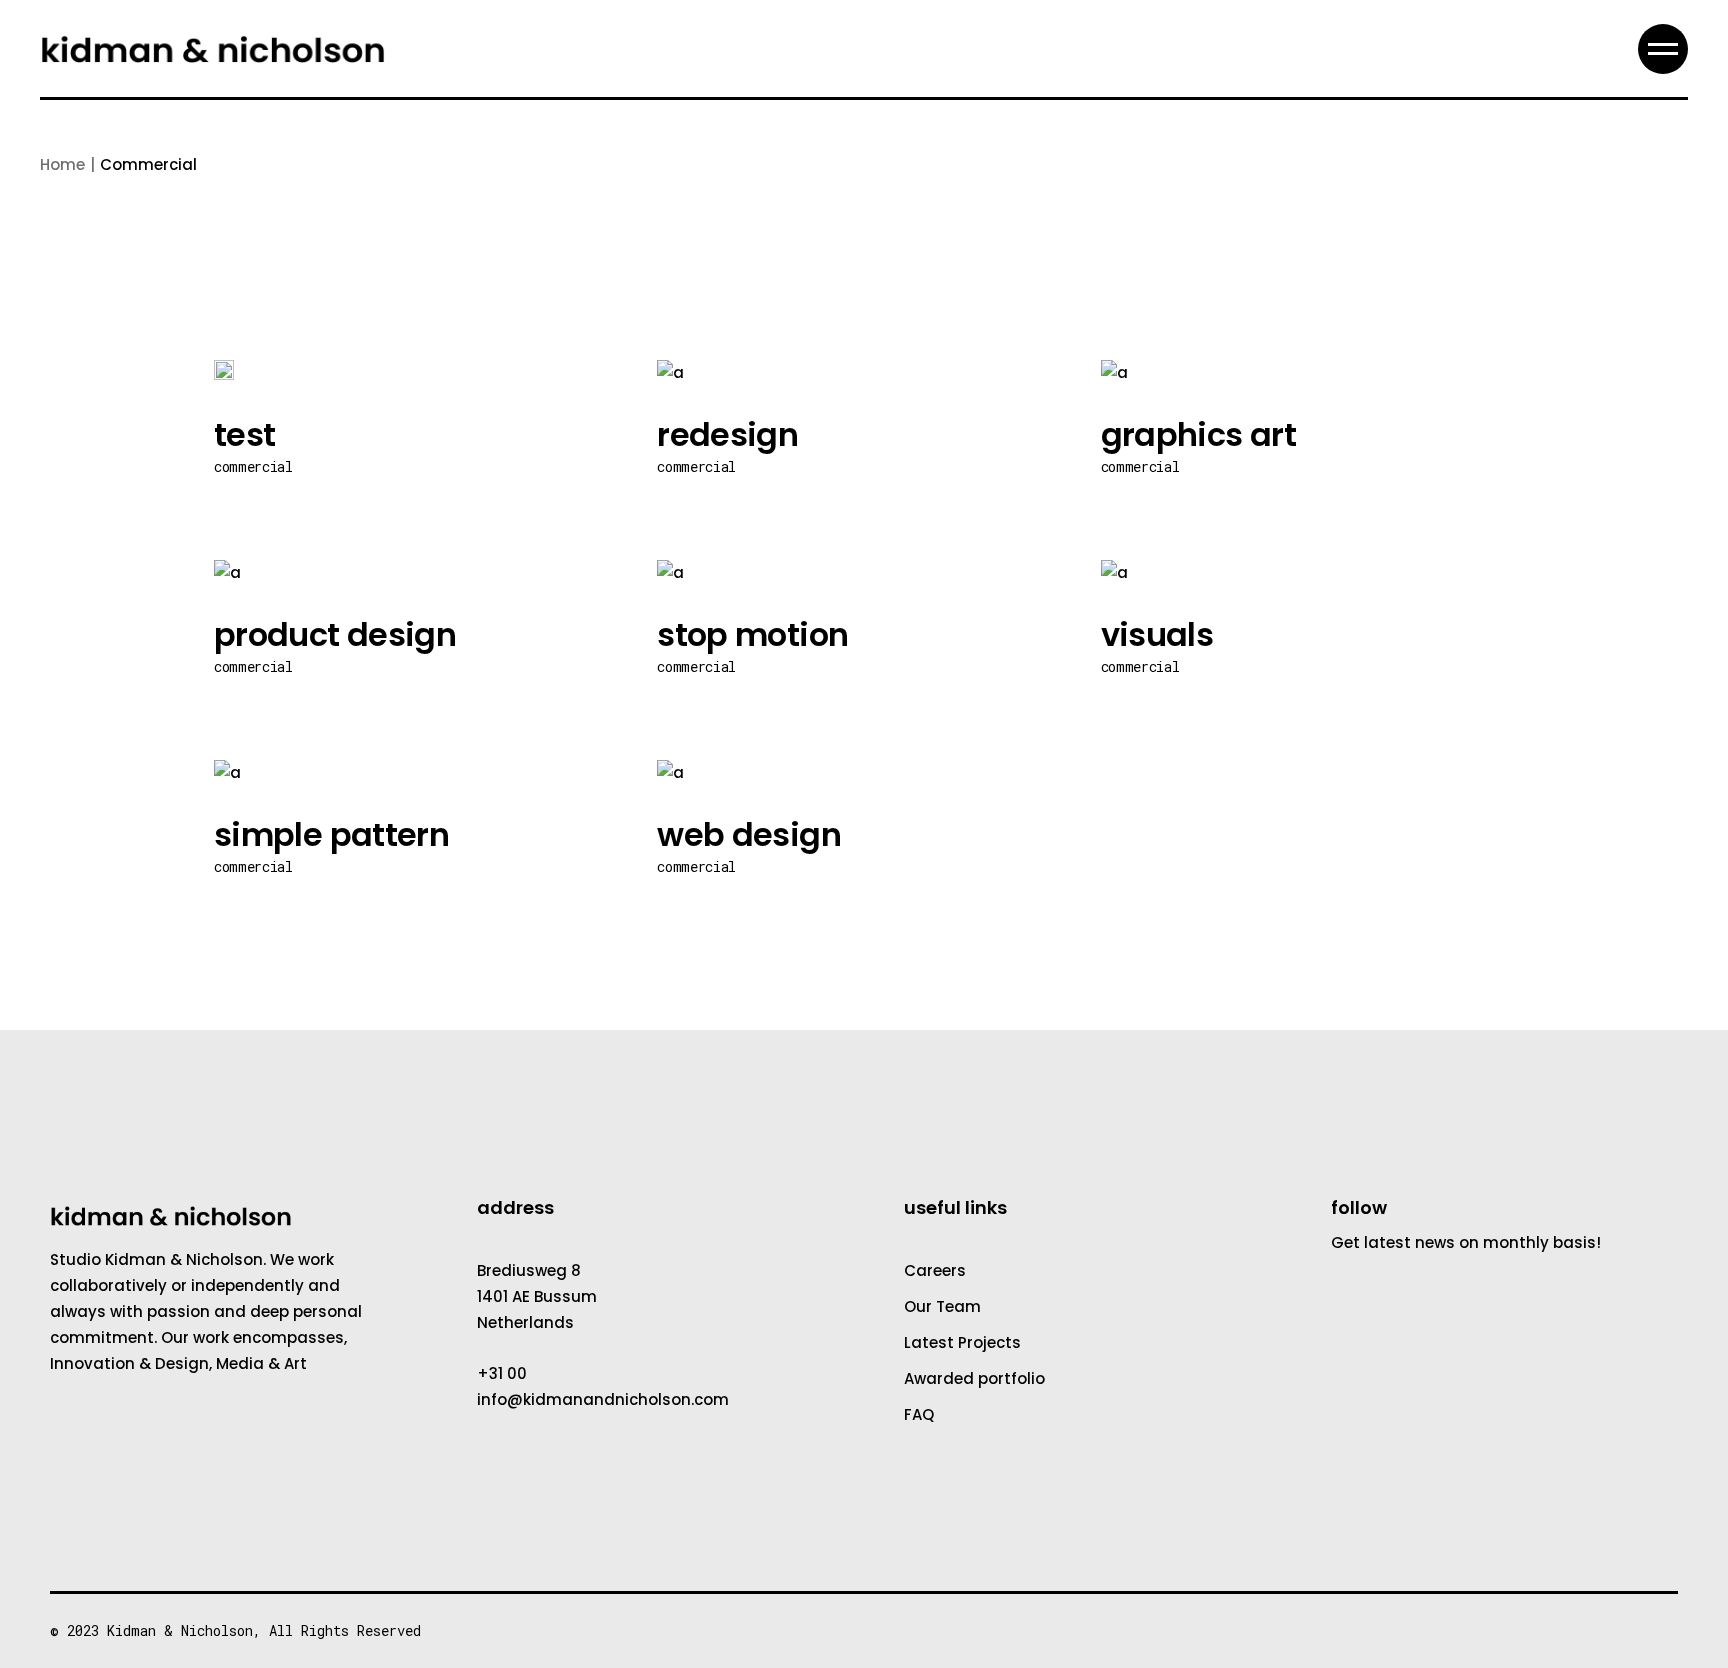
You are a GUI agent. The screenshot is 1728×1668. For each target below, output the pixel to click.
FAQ (919, 1414)
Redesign (727, 434)
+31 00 (502, 1373)
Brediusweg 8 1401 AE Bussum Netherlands (537, 1296)
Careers (935, 1270)
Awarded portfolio (974, 1378)
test (244, 434)
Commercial (253, 466)
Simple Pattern (331, 834)
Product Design (335, 634)
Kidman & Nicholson (180, 1630)
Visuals (1157, 634)
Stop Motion (752, 634)
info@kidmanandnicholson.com (603, 1399)
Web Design (749, 834)
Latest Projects (962, 1342)
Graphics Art (1198, 434)
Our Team (942, 1306)
